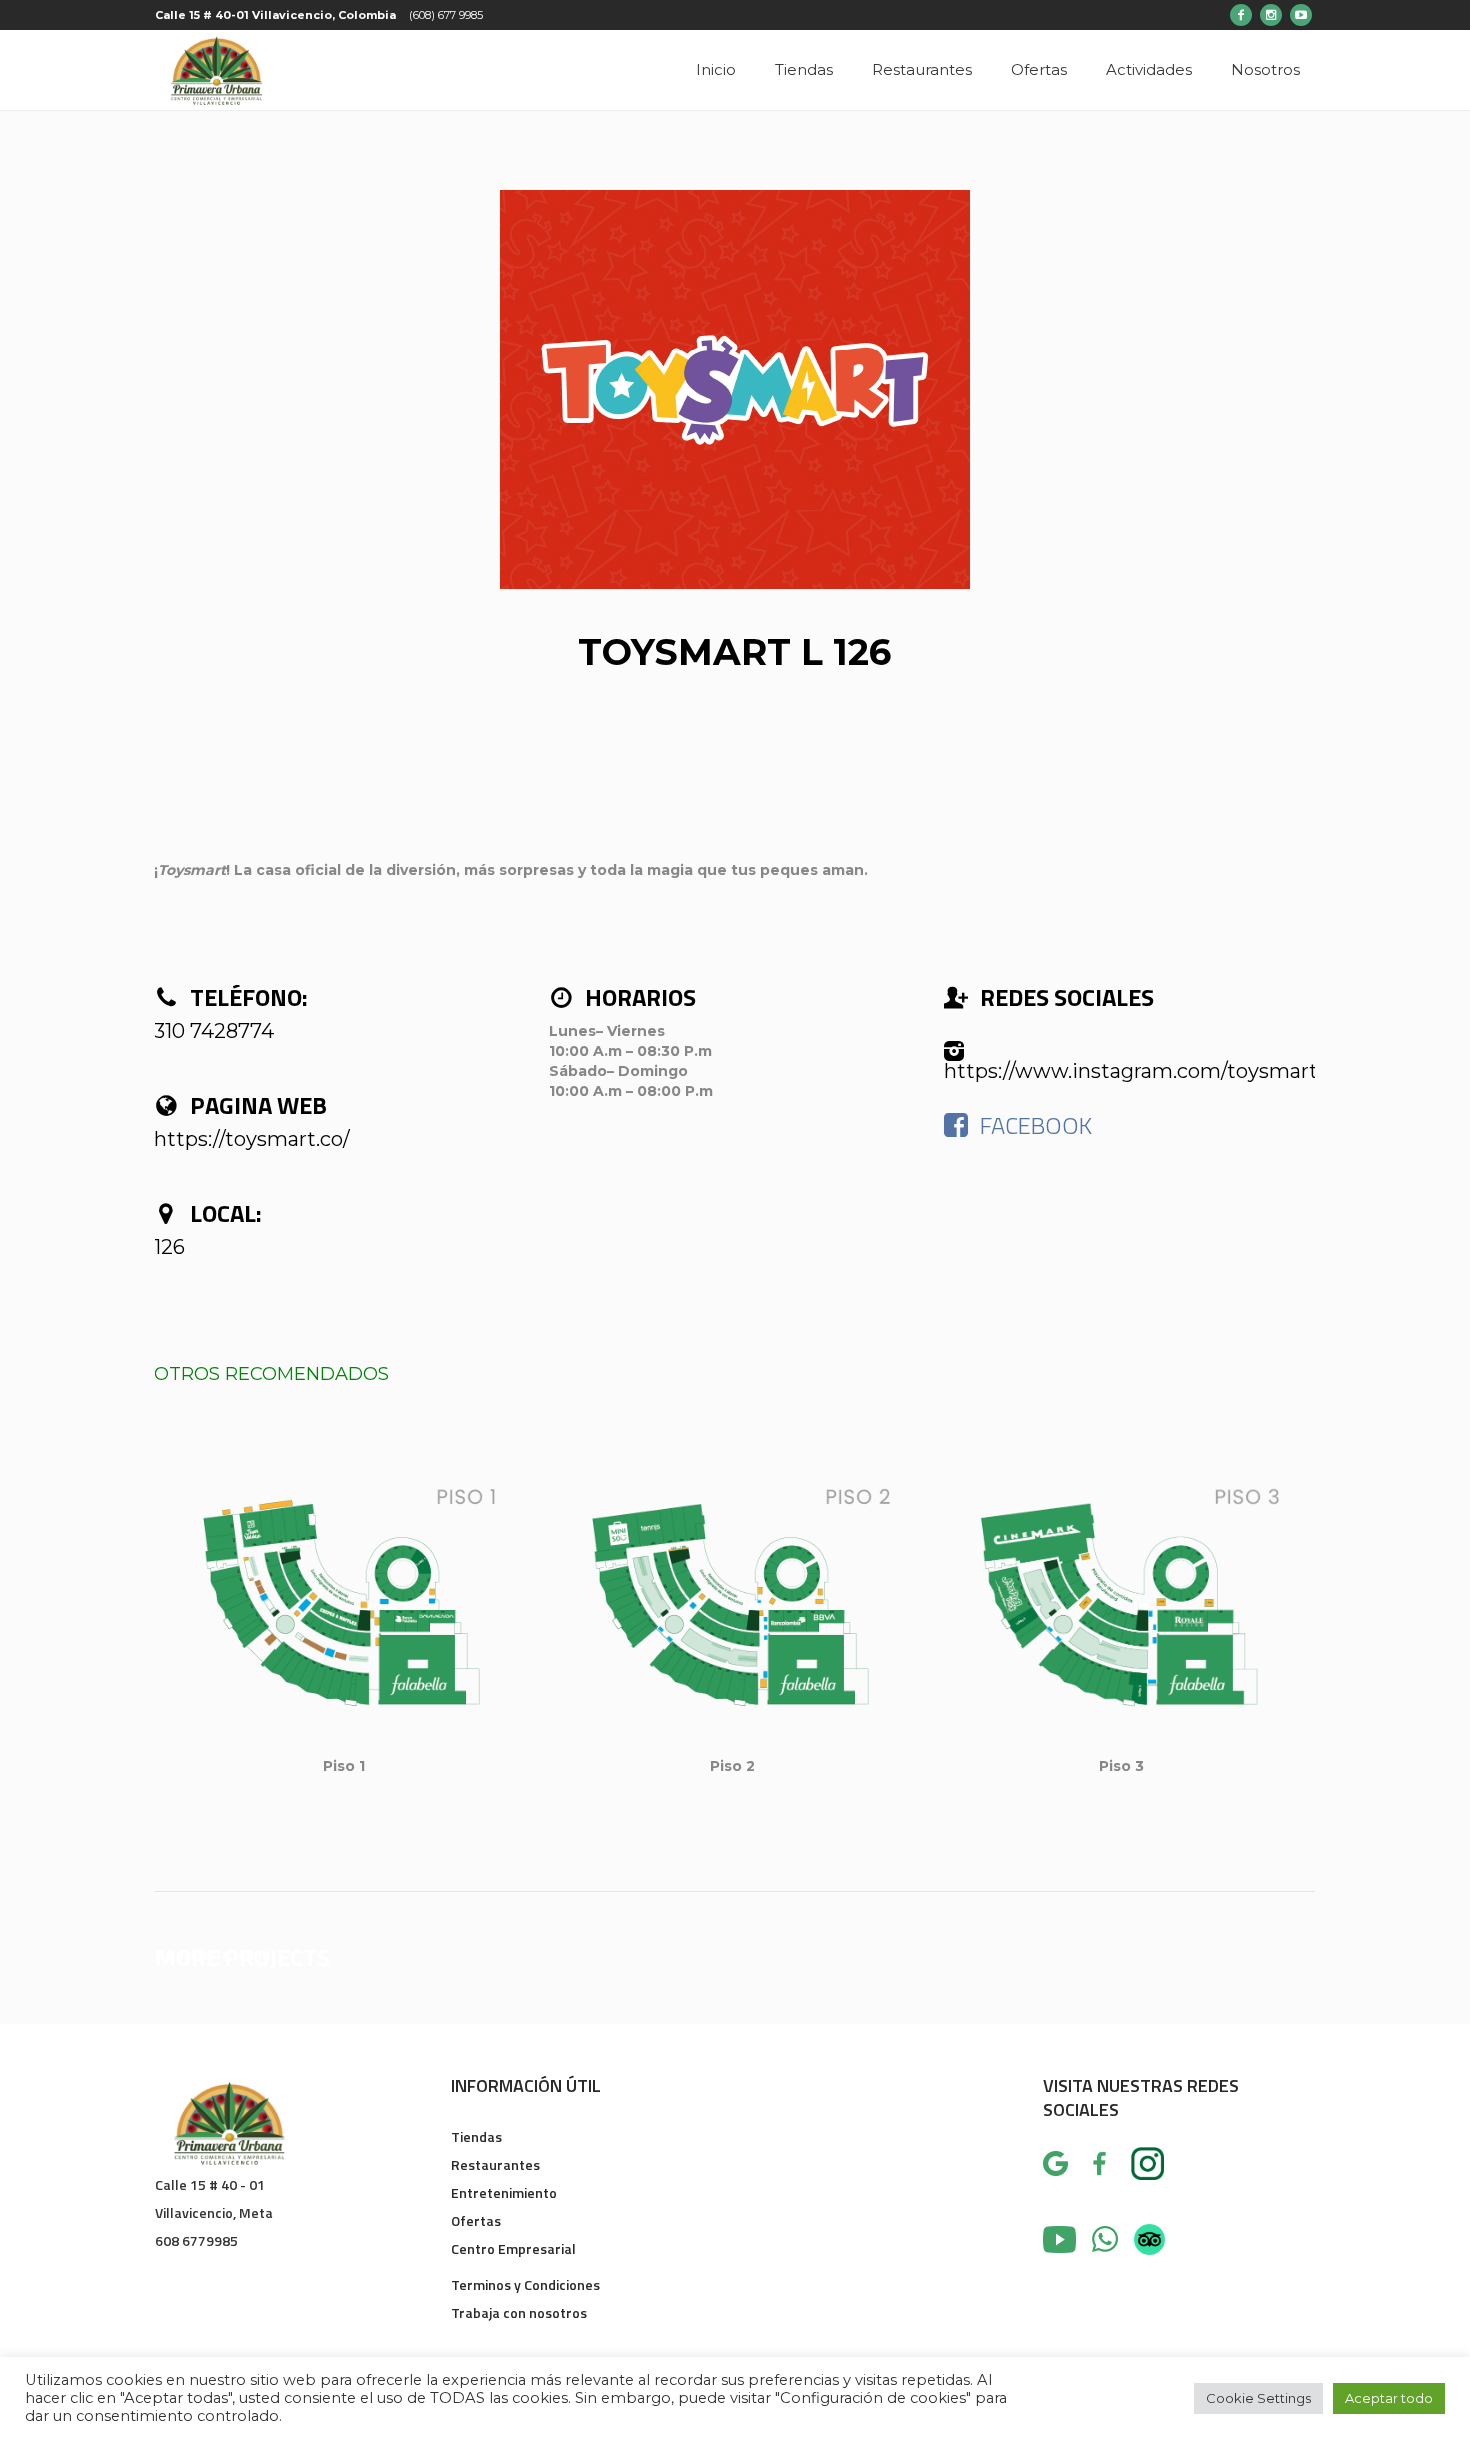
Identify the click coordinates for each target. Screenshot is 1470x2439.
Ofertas (476, 2220)
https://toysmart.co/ (252, 1139)
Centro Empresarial (513, 2248)
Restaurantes (495, 2164)
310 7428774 (214, 1031)
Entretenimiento (504, 2192)
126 (169, 1247)
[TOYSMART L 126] (735, 389)
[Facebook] (1241, 15)
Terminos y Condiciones (525, 2284)
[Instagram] (1271, 15)
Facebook (1036, 1125)
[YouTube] (1301, 15)
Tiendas (476, 2136)
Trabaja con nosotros (519, 2312)
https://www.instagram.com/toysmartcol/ (1148, 1071)
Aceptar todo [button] (1389, 2398)
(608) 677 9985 (446, 15)
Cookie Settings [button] (1258, 2398)
